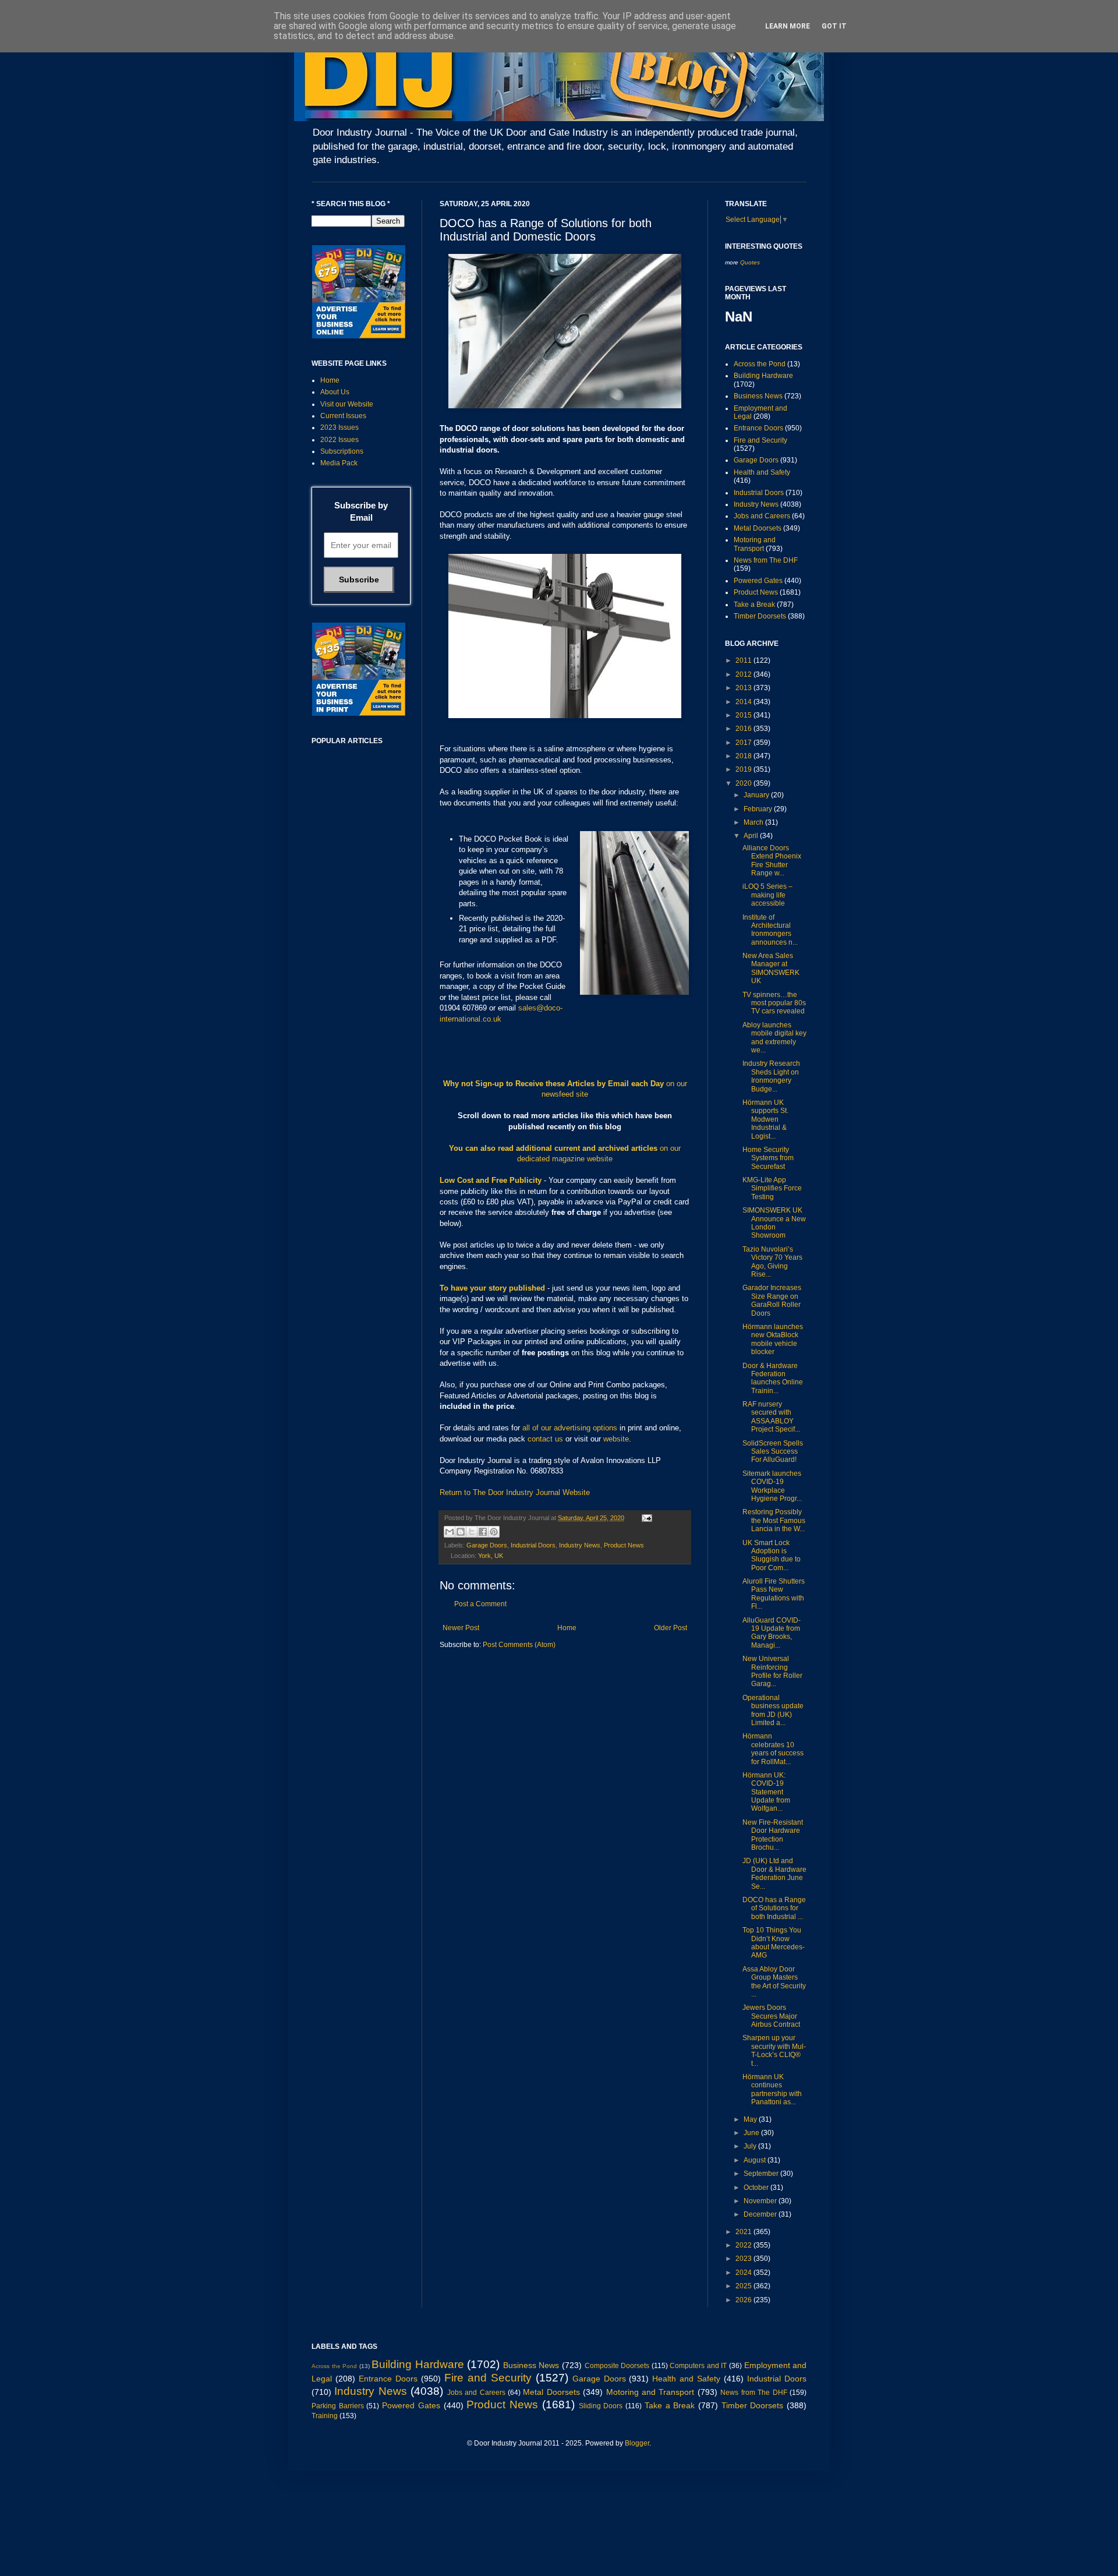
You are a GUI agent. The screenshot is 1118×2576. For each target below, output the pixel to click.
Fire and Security (760, 440)
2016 (744, 729)
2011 (744, 660)
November (761, 2201)
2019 (744, 769)
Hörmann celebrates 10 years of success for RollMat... (773, 1749)
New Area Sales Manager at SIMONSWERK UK (771, 968)
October (757, 2188)
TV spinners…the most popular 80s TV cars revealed (774, 1003)
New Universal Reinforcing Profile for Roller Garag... (772, 1671)
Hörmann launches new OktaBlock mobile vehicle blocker (773, 1339)
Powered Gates (758, 581)
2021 (744, 2232)
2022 (744, 2245)
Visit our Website (347, 404)
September (762, 2174)
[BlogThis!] (461, 1532)
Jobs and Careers (762, 516)
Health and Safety (762, 472)
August (756, 2160)
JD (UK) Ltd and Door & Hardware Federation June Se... (774, 1873)
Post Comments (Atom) (519, 1645)
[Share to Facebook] (483, 1532)
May (751, 2119)
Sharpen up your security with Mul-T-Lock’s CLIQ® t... (774, 2050)
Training (325, 2416)
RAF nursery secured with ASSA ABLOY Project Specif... (771, 1417)
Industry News (580, 1545)
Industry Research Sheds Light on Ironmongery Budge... (771, 1076)
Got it (834, 26)
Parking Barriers (338, 2406)
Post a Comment (480, 1604)
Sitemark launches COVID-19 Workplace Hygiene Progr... (772, 1486)
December (761, 2214)
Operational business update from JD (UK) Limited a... (773, 1710)
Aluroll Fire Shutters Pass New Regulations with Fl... (774, 1594)
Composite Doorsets (617, 2366)
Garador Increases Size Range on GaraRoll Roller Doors (772, 1300)
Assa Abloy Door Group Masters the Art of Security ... (774, 1982)
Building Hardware (763, 376)
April (752, 836)
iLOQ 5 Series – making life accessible (767, 895)
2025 (744, 2286)
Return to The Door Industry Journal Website (515, 1492)
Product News (624, 1545)
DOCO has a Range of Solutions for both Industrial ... (774, 1908)
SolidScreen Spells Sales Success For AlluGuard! (773, 1452)
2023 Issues (339, 427)
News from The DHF (766, 560)
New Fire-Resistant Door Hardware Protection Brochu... (773, 1835)
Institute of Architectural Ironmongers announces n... (770, 930)
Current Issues (343, 416)
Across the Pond (760, 364)
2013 (744, 688)
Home (567, 1628)
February (759, 809)
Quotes (750, 262)
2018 (744, 756)
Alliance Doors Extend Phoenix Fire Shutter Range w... (772, 861)
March (754, 822)
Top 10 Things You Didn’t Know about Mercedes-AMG (774, 1943)
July (751, 2146)
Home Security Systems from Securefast (768, 1158)
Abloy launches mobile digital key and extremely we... (774, 1038)
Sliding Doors (601, 2406)
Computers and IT (698, 2366)
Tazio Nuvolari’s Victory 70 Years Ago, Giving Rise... (772, 1262)
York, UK (491, 1556)
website (616, 1439)
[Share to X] (472, 1532)
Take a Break (754, 605)
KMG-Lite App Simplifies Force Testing (772, 1188)
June (752, 2133)
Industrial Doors (533, 1545)
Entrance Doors (758, 428)
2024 (744, 2273)
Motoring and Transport (755, 544)
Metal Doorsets (758, 528)
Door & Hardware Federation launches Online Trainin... (773, 1378)
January (757, 795)
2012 (744, 674)
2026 (744, 2300)
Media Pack (339, 463)
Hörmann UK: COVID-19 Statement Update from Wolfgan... (766, 1792)
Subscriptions (342, 451)
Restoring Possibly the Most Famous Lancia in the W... (774, 1520)
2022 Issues (339, 440)
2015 (744, 715)
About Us (335, 392)
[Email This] (450, 1532)
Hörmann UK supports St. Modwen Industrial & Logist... (765, 1119)
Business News (758, 396)
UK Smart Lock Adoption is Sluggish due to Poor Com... (772, 1555)
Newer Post (461, 1628)
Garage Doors (487, 1545)
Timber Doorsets (760, 616)
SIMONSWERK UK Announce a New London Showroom (774, 1223)
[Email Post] (645, 1518)
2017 (744, 743)
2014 (744, 702)
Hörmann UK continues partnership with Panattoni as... (772, 2089)
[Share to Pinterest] (494, 1532)
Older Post (671, 1628)
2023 (744, 2259)
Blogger (637, 2443)
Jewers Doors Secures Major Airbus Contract (771, 2016)
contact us (545, 1439)
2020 (744, 783)
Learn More (788, 26)
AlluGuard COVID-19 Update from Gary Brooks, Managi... (772, 1633)
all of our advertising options (571, 1428)
